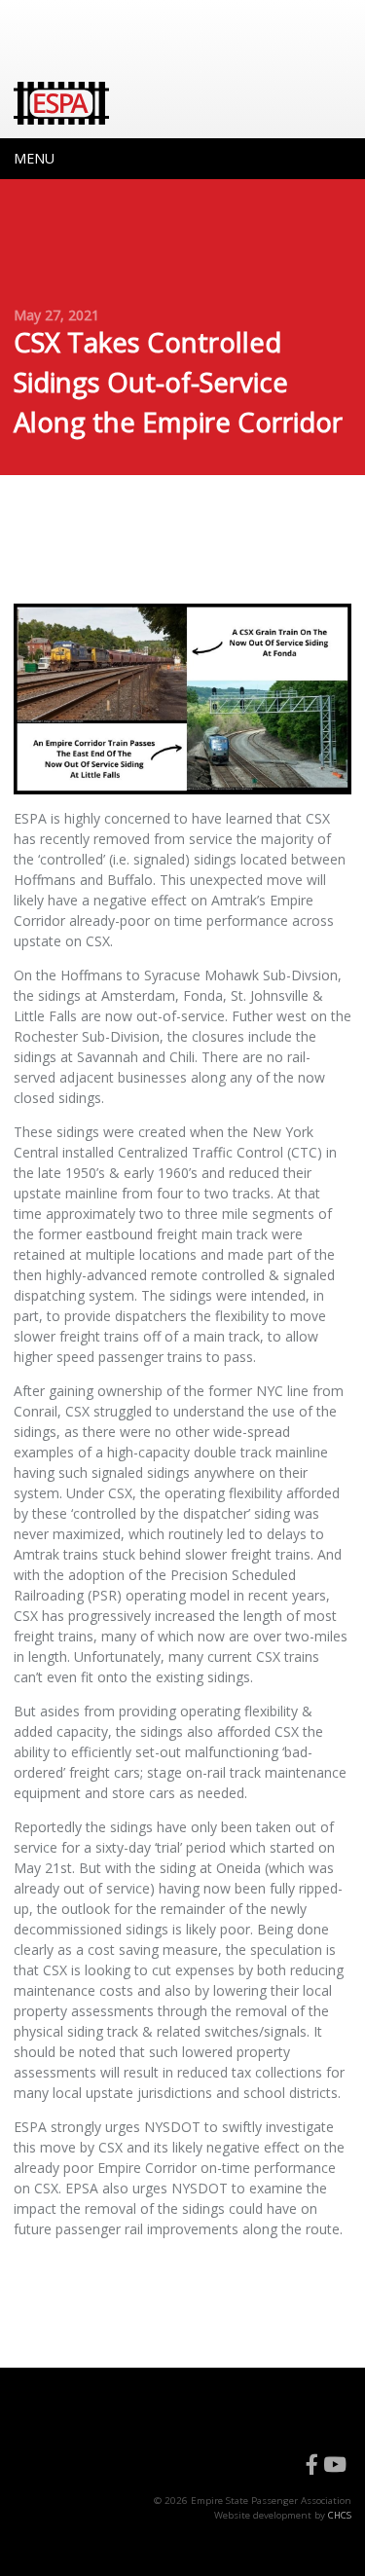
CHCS (340, 2515)
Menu (34, 158)
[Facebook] (312, 2465)
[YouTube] (335, 2465)
